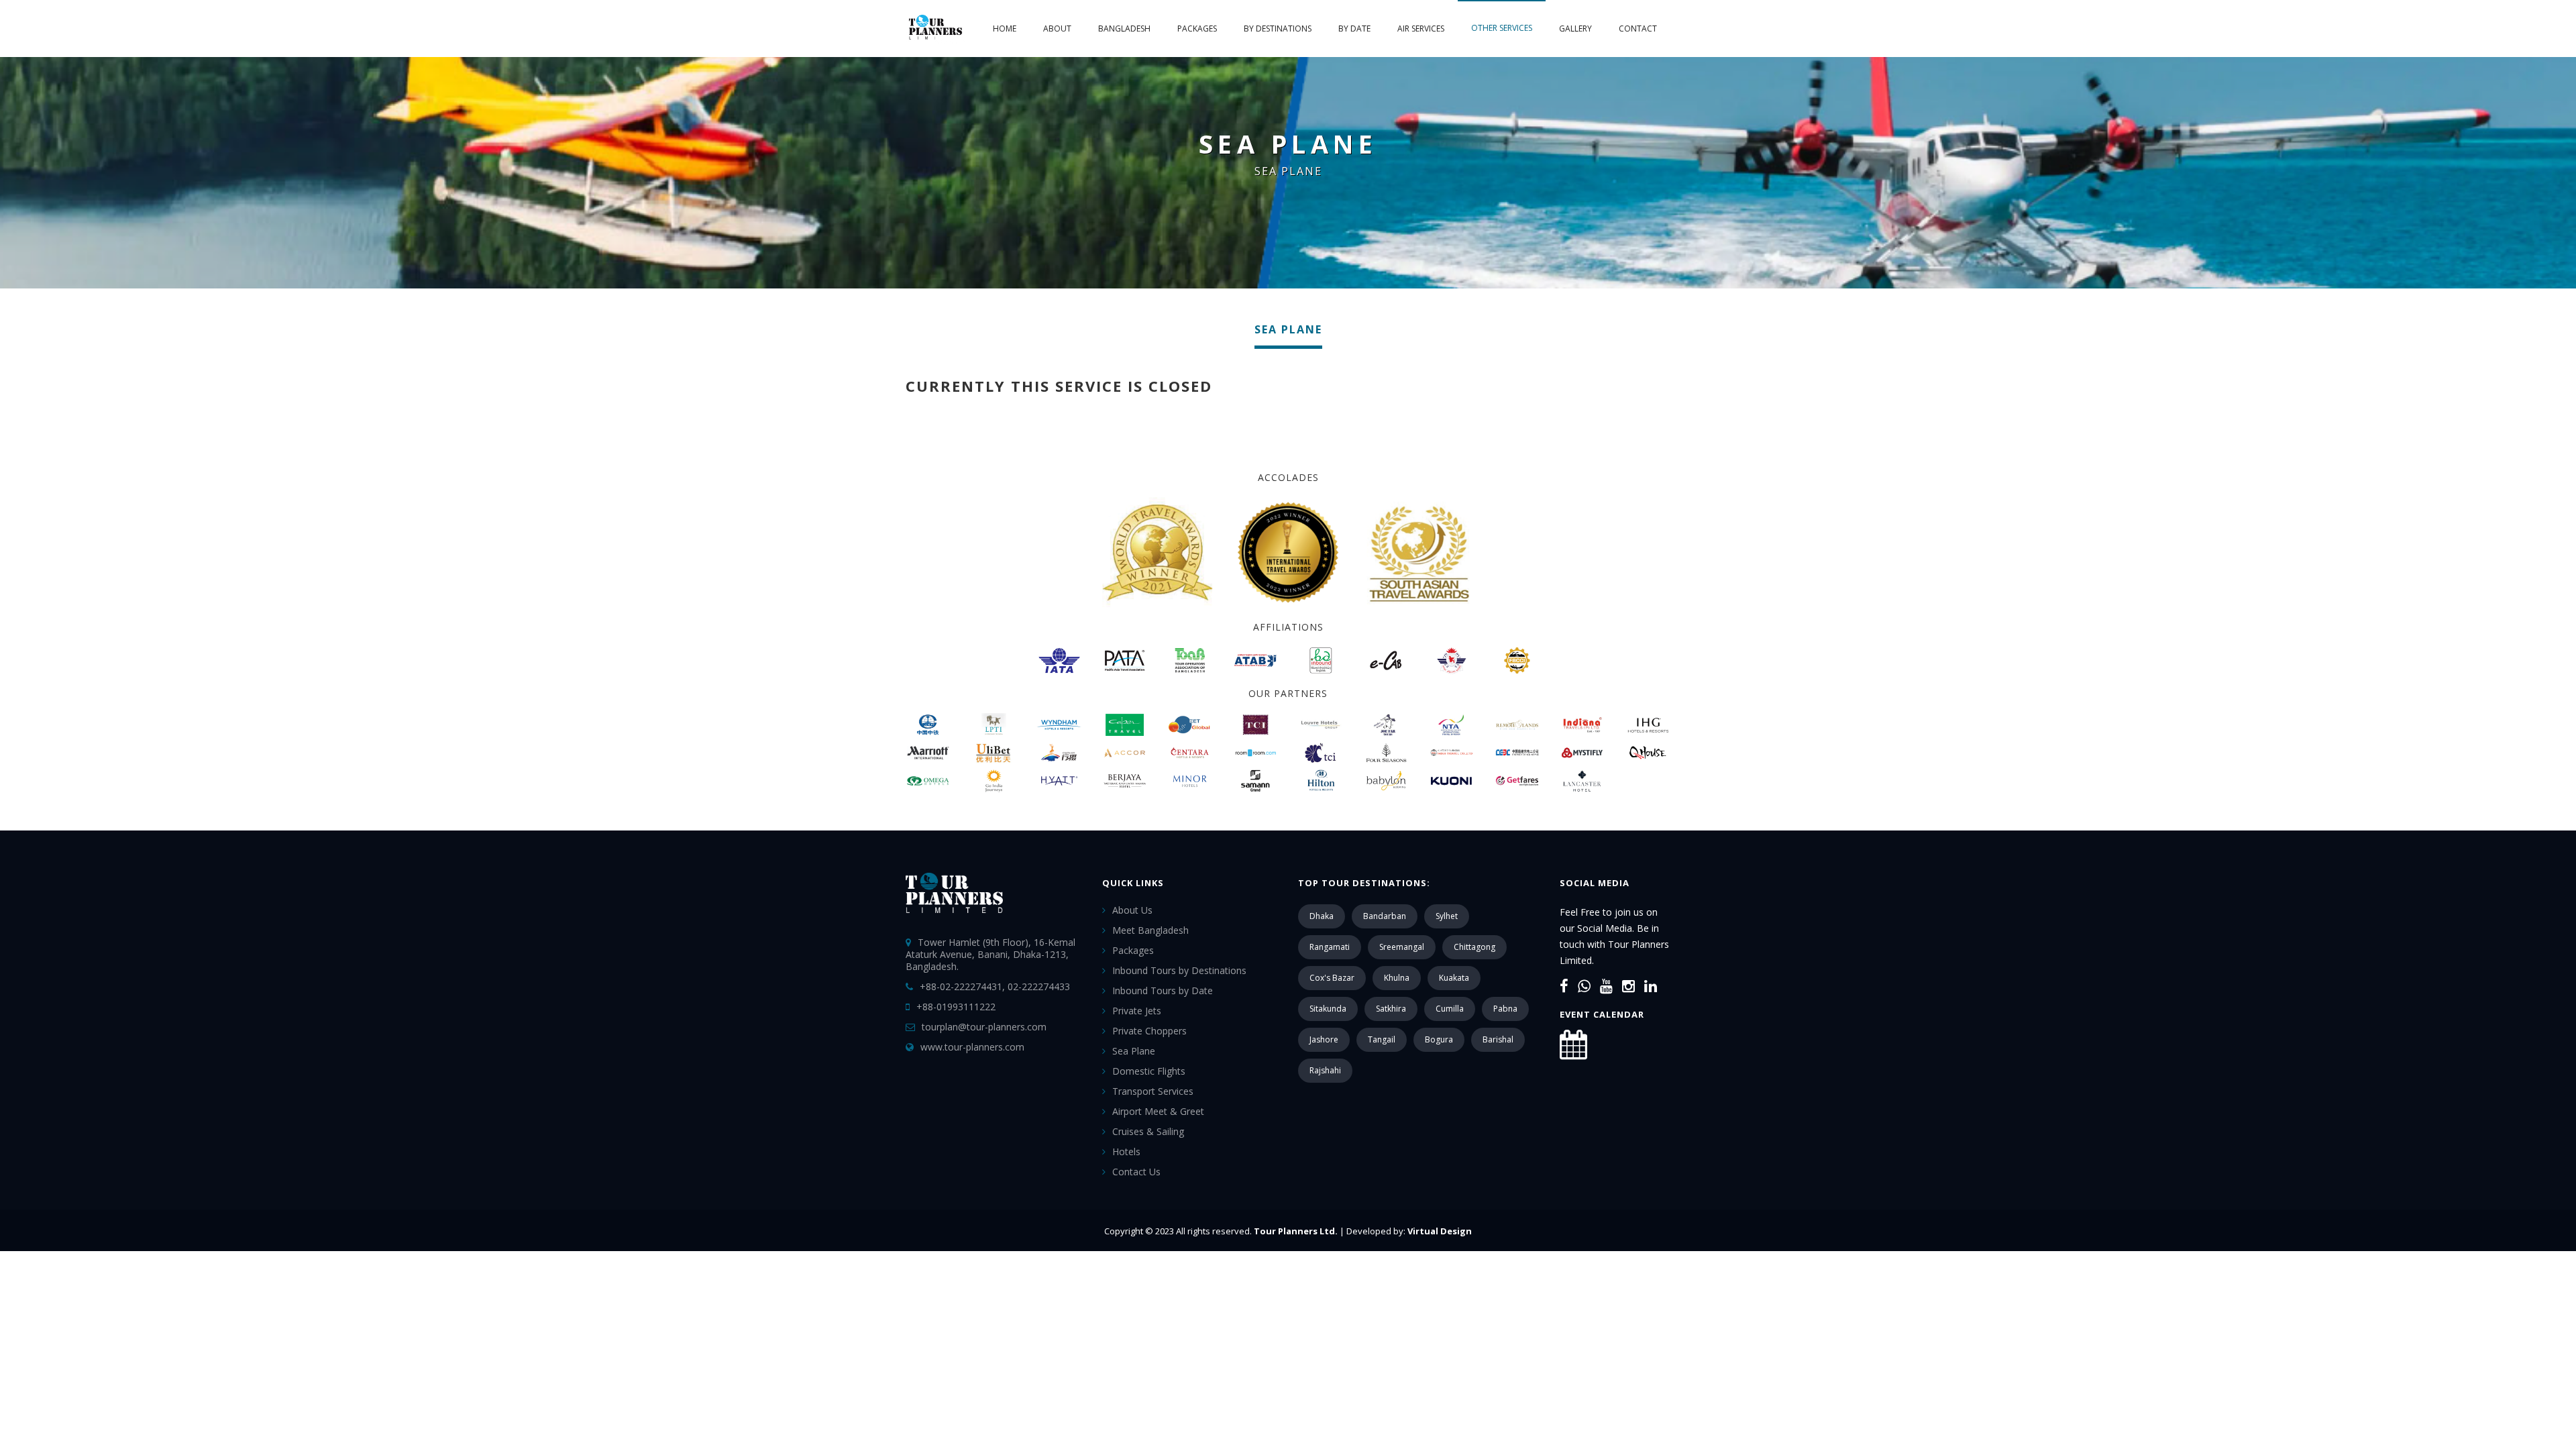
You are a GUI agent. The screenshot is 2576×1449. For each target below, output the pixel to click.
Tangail (1382, 1039)
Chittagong (1474, 947)
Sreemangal (1402, 947)
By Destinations (1278, 29)
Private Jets (1137, 1011)
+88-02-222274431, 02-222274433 (995, 986)
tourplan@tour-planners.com (984, 1027)
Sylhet (1447, 916)
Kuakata (1454, 978)
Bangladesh (1124, 29)
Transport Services (1153, 1091)
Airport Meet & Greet (1158, 1111)
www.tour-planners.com (972, 1047)
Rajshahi (1325, 1070)
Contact (1638, 29)
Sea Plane (1134, 1051)
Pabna (1505, 1009)
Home (1005, 29)
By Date (1354, 29)
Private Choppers (1149, 1031)
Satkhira (1391, 1009)
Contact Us (1136, 1172)
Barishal (1498, 1039)
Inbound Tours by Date (1163, 990)
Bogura (1439, 1039)
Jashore (1324, 1039)
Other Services (1502, 28)
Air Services (1421, 29)
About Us (1132, 910)
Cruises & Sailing (1148, 1131)
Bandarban (1385, 916)
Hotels (1126, 1151)
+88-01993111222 (956, 1007)
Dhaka (1322, 916)
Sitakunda (1328, 1009)
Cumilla (1450, 1009)
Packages (1197, 29)
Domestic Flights (1149, 1071)
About (1057, 29)
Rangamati (1330, 947)
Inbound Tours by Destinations (1179, 970)
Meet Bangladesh (1150, 930)
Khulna (1397, 978)
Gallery (1575, 29)
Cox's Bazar (1332, 978)
